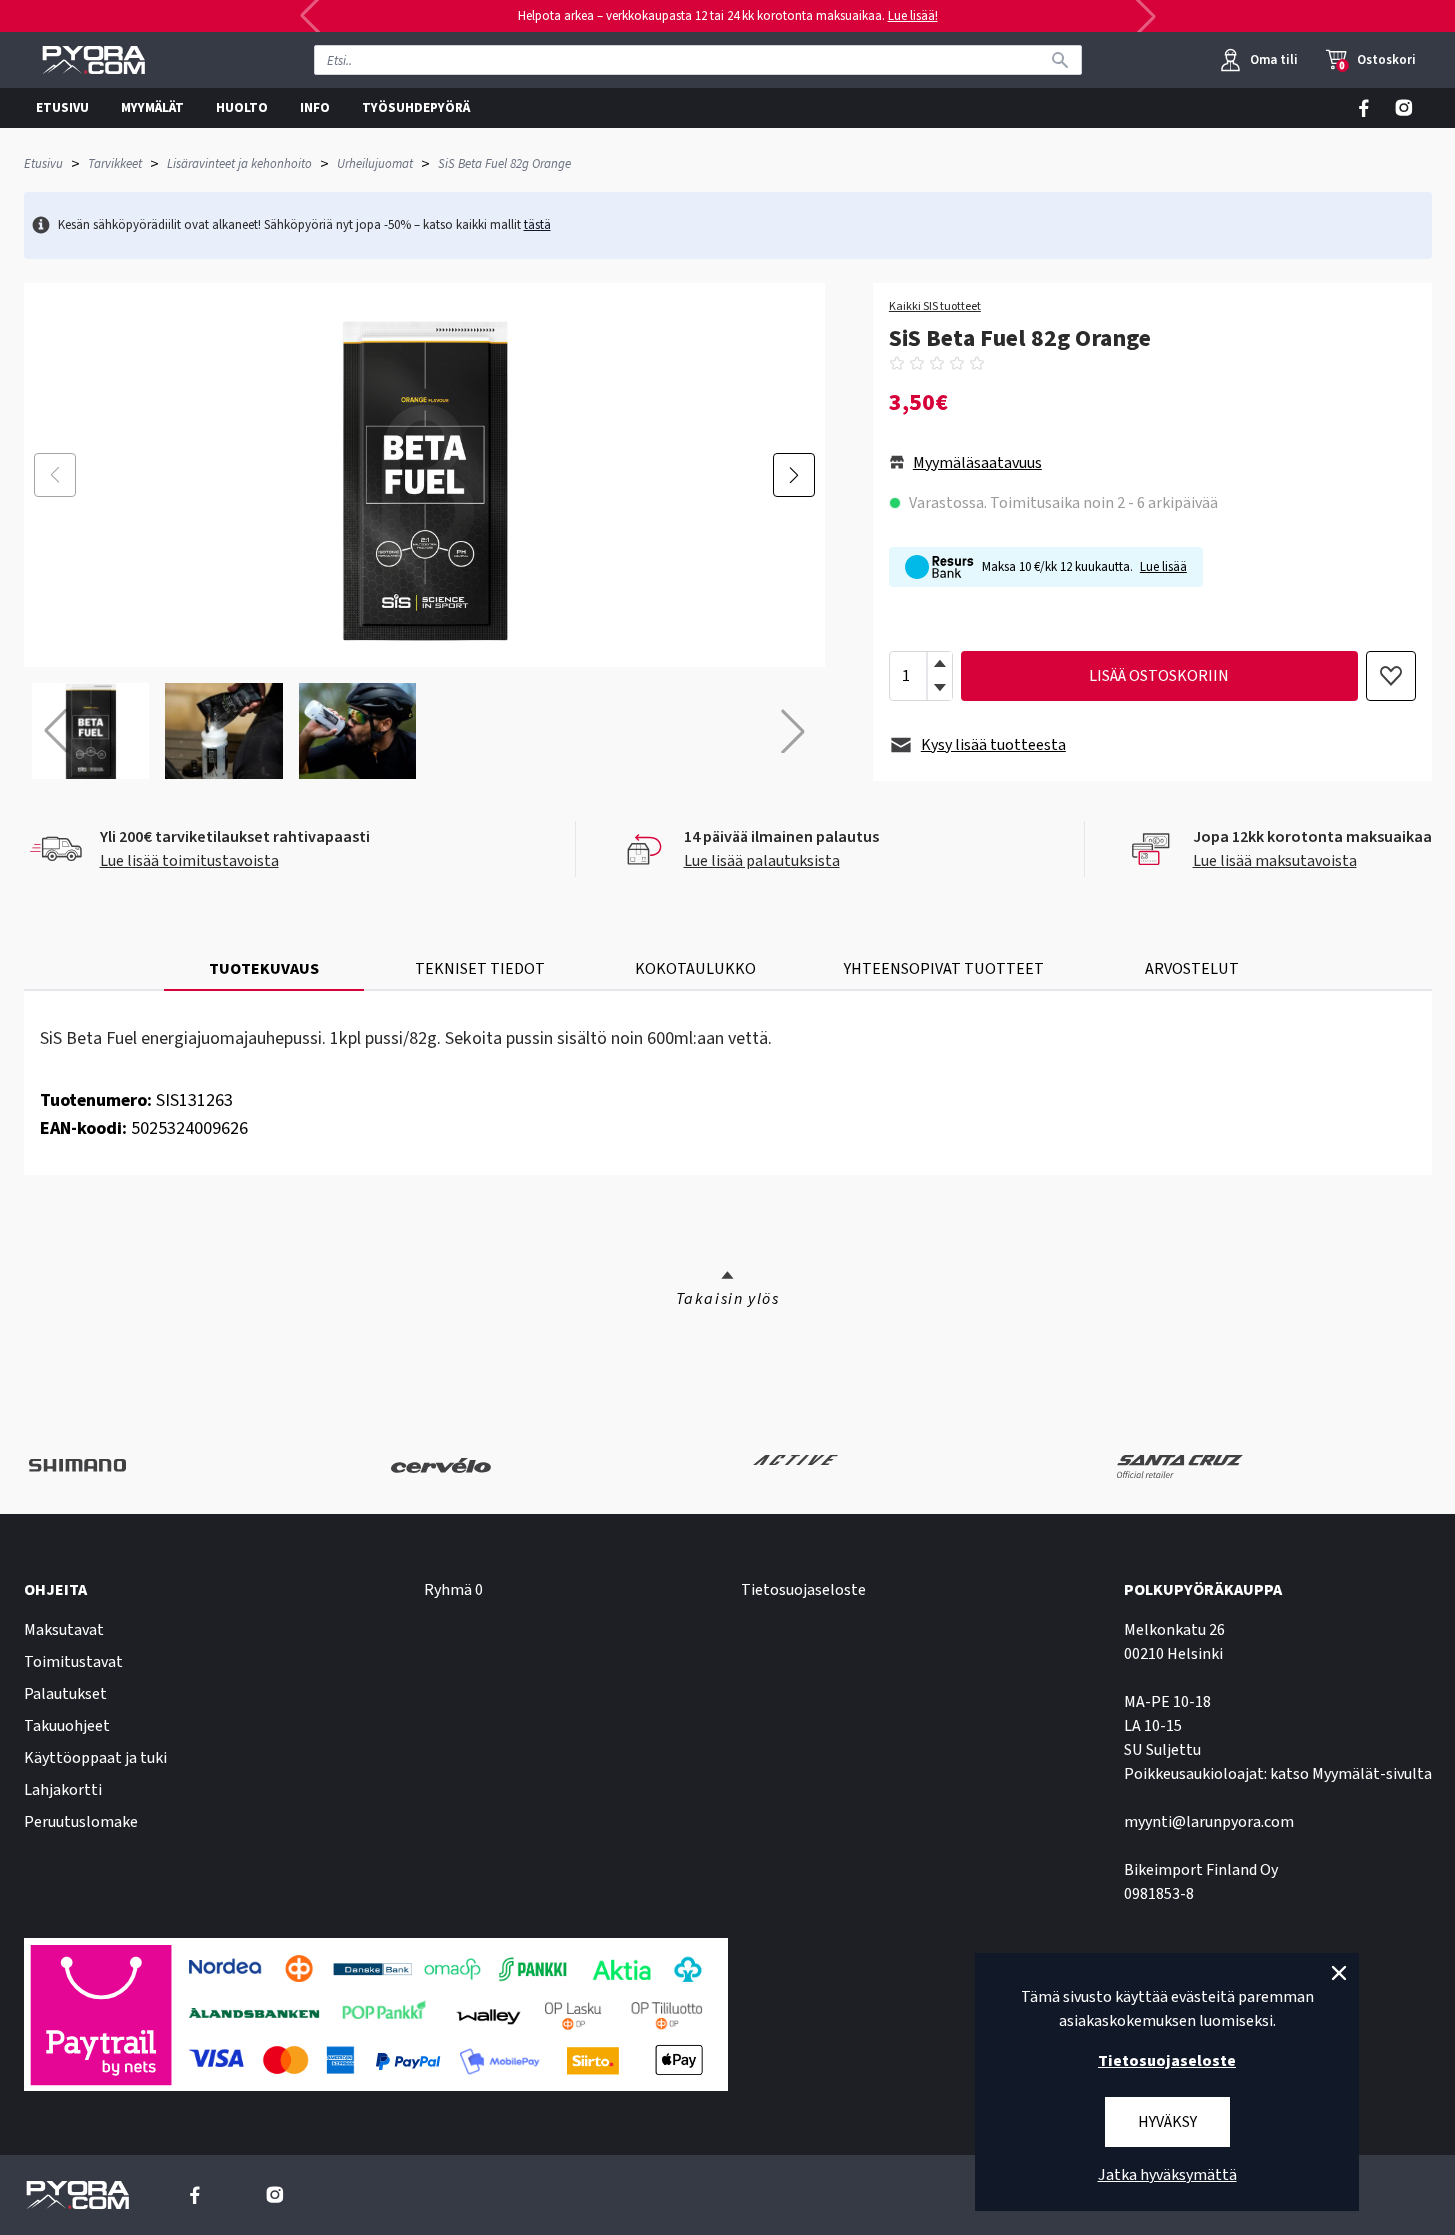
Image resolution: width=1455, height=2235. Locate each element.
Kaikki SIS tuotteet (935, 307)
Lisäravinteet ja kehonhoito (239, 164)
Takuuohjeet (67, 1726)
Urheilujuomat (375, 164)
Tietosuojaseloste (803, 1590)
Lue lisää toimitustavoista (189, 861)
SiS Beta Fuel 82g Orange (504, 164)
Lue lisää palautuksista (762, 861)
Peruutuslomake (81, 1822)
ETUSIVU (62, 108)
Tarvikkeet (115, 164)
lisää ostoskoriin (1159, 676)
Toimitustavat (73, 1662)
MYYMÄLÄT (152, 108)
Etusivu (43, 164)
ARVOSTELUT (1192, 969)
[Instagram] (1404, 108)
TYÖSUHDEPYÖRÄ (416, 108)
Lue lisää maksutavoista (1275, 861)
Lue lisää (1163, 567)
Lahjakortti (63, 1790)
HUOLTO (242, 108)
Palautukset (65, 1694)
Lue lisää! (913, 16)
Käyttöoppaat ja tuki (95, 1758)
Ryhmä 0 (453, 1590)
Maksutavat (64, 1630)
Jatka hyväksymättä (1167, 2175)
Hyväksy (1167, 2122)
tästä (537, 225)
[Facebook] (1364, 108)
